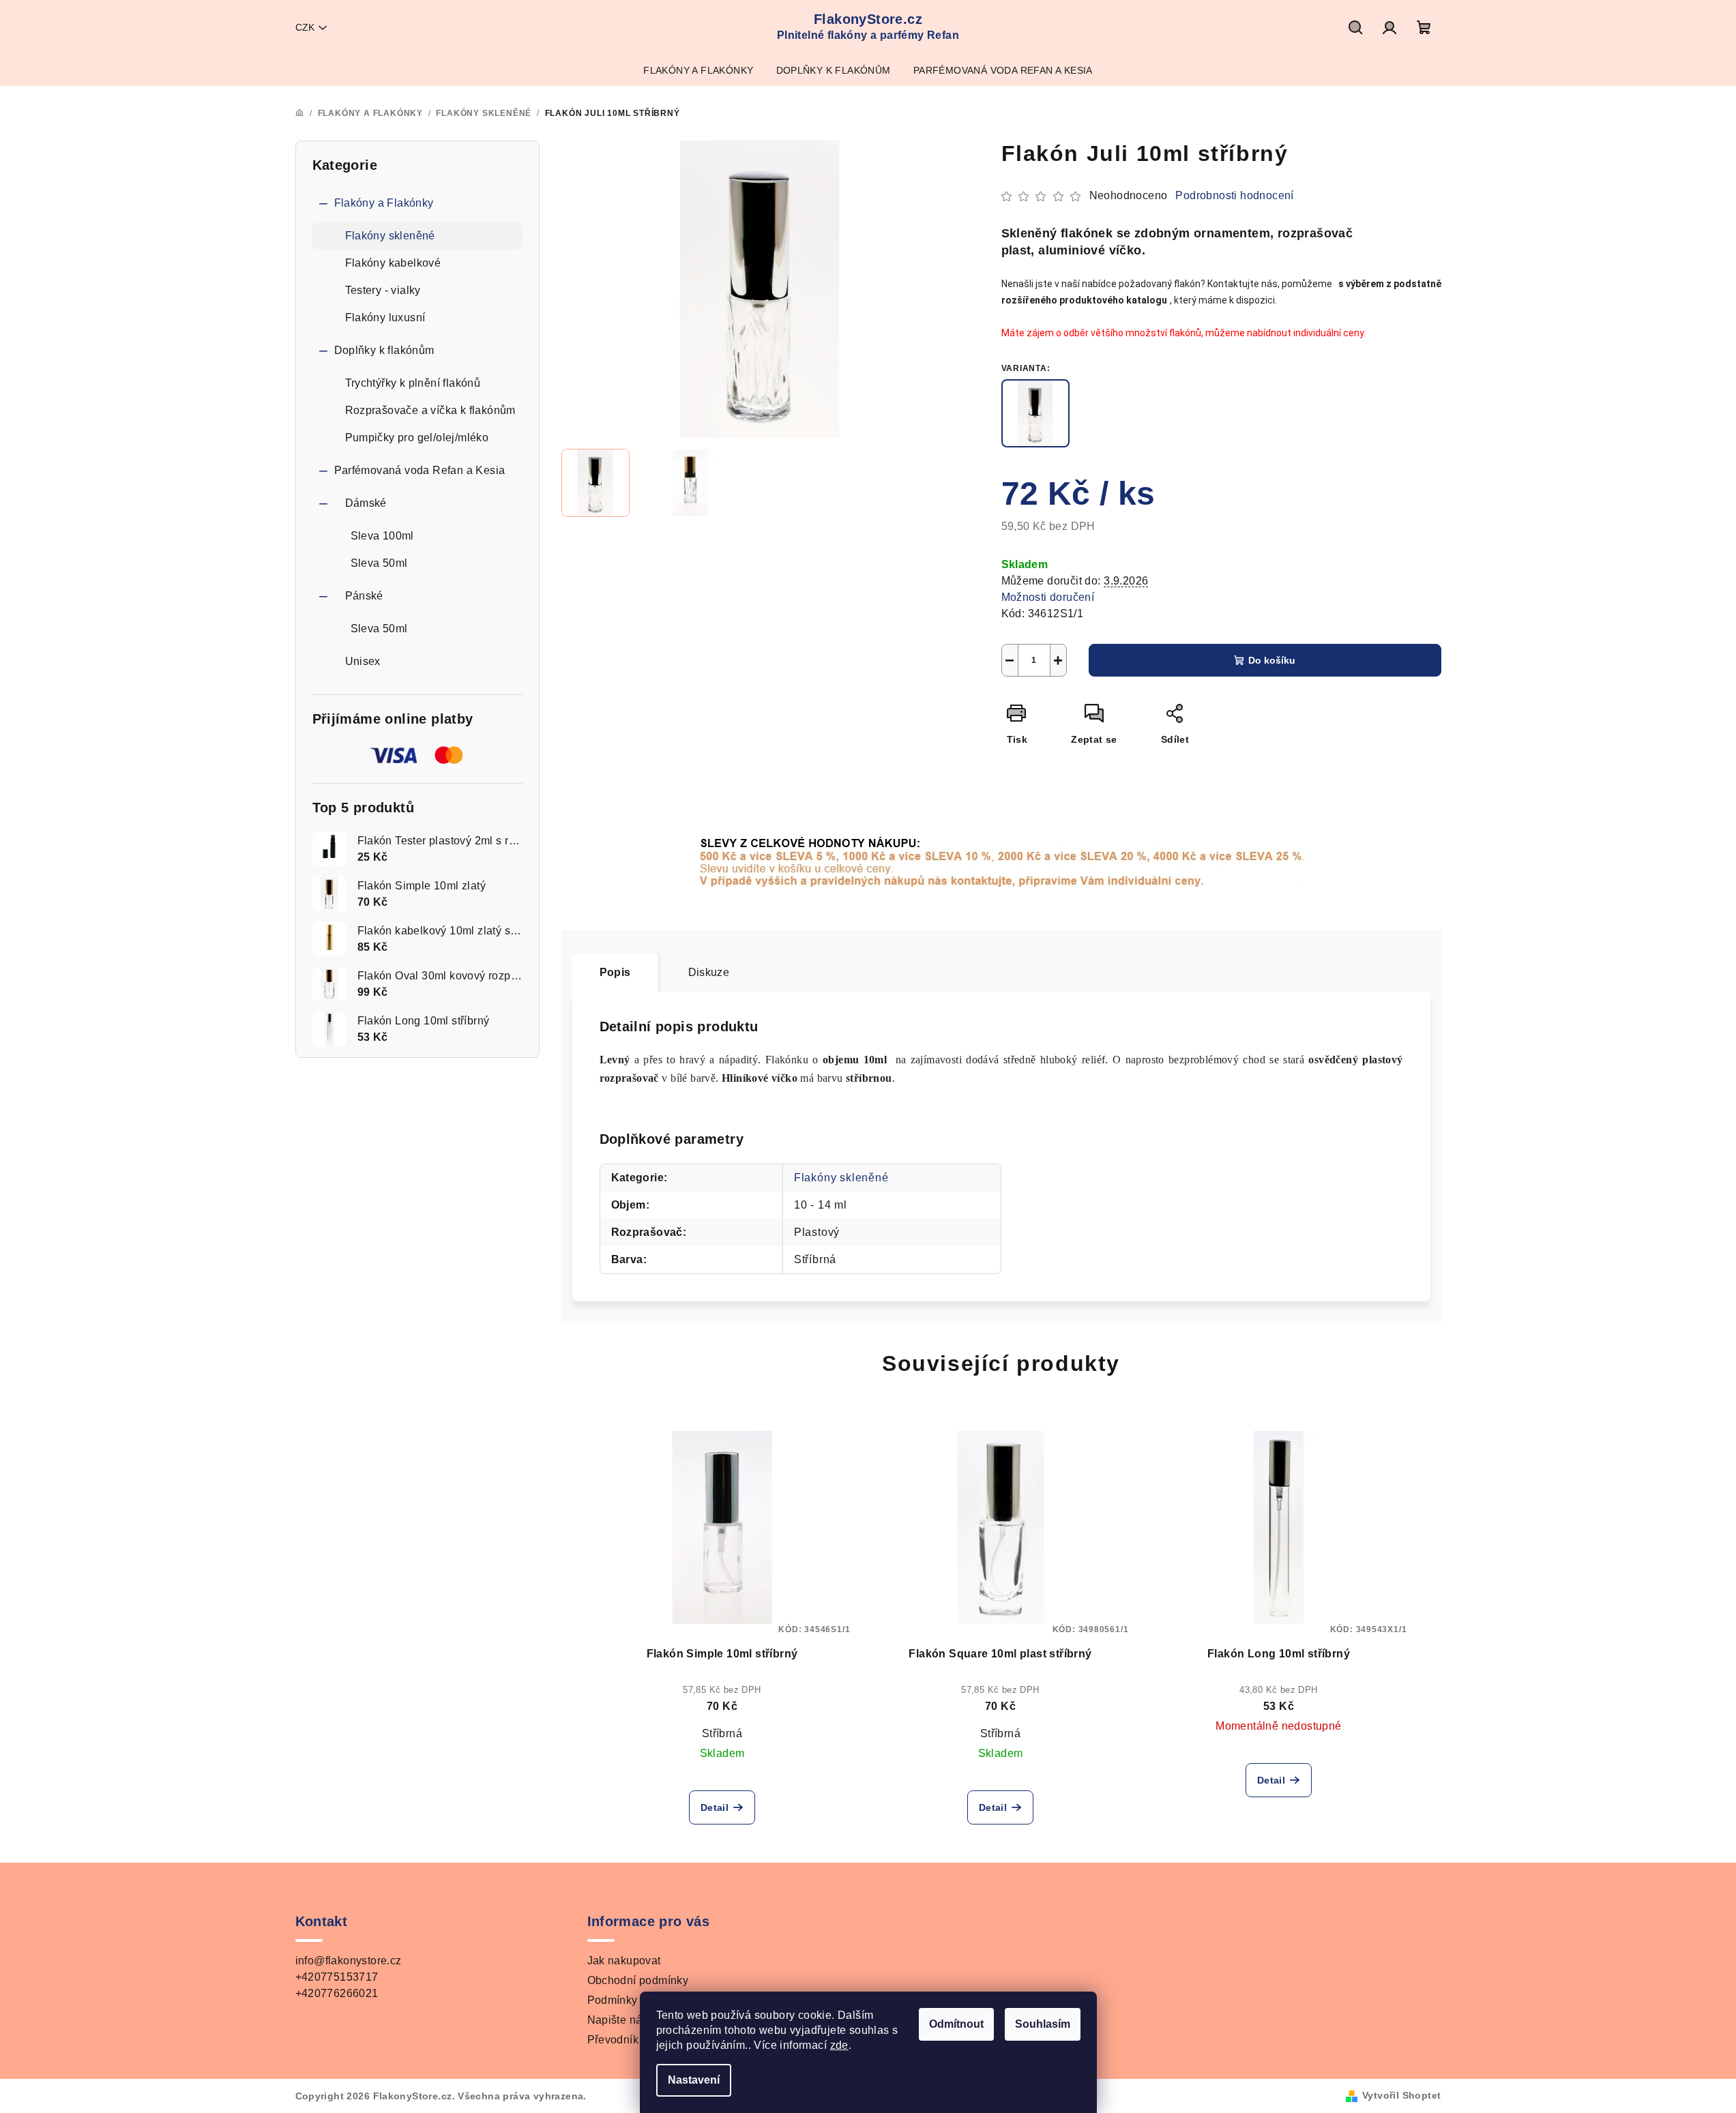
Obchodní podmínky (638, 1980)
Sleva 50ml (379, 563)
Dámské (366, 503)
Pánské (364, 596)
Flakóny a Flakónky (384, 203)
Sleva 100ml (382, 536)
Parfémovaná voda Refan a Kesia (420, 470)
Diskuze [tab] (709, 972)
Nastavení (694, 2080)
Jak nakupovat (624, 1961)
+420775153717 (337, 1977)
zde (839, 2045)
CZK (305, 27)
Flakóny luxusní (385, 317)
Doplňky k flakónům (384, 350)
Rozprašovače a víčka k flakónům (430, 410)
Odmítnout (956, 2024)
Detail (715, 1807)
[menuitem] (698, 70)
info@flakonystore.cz (349, 1961)
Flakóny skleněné (390, 236)
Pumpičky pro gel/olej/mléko (417, 438)
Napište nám (619, 2020)
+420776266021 (337, 1993)
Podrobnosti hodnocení (1234, 195)
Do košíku (1272, 660)
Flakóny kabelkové (393, 263)
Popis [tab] (615, 972)
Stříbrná (722, 1733)
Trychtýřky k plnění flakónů (413, 383)
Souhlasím (1043, 2024)
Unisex (363, 661)
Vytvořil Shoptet (1401, 2095)
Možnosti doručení (1048, 597)
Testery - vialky (383, 290)
